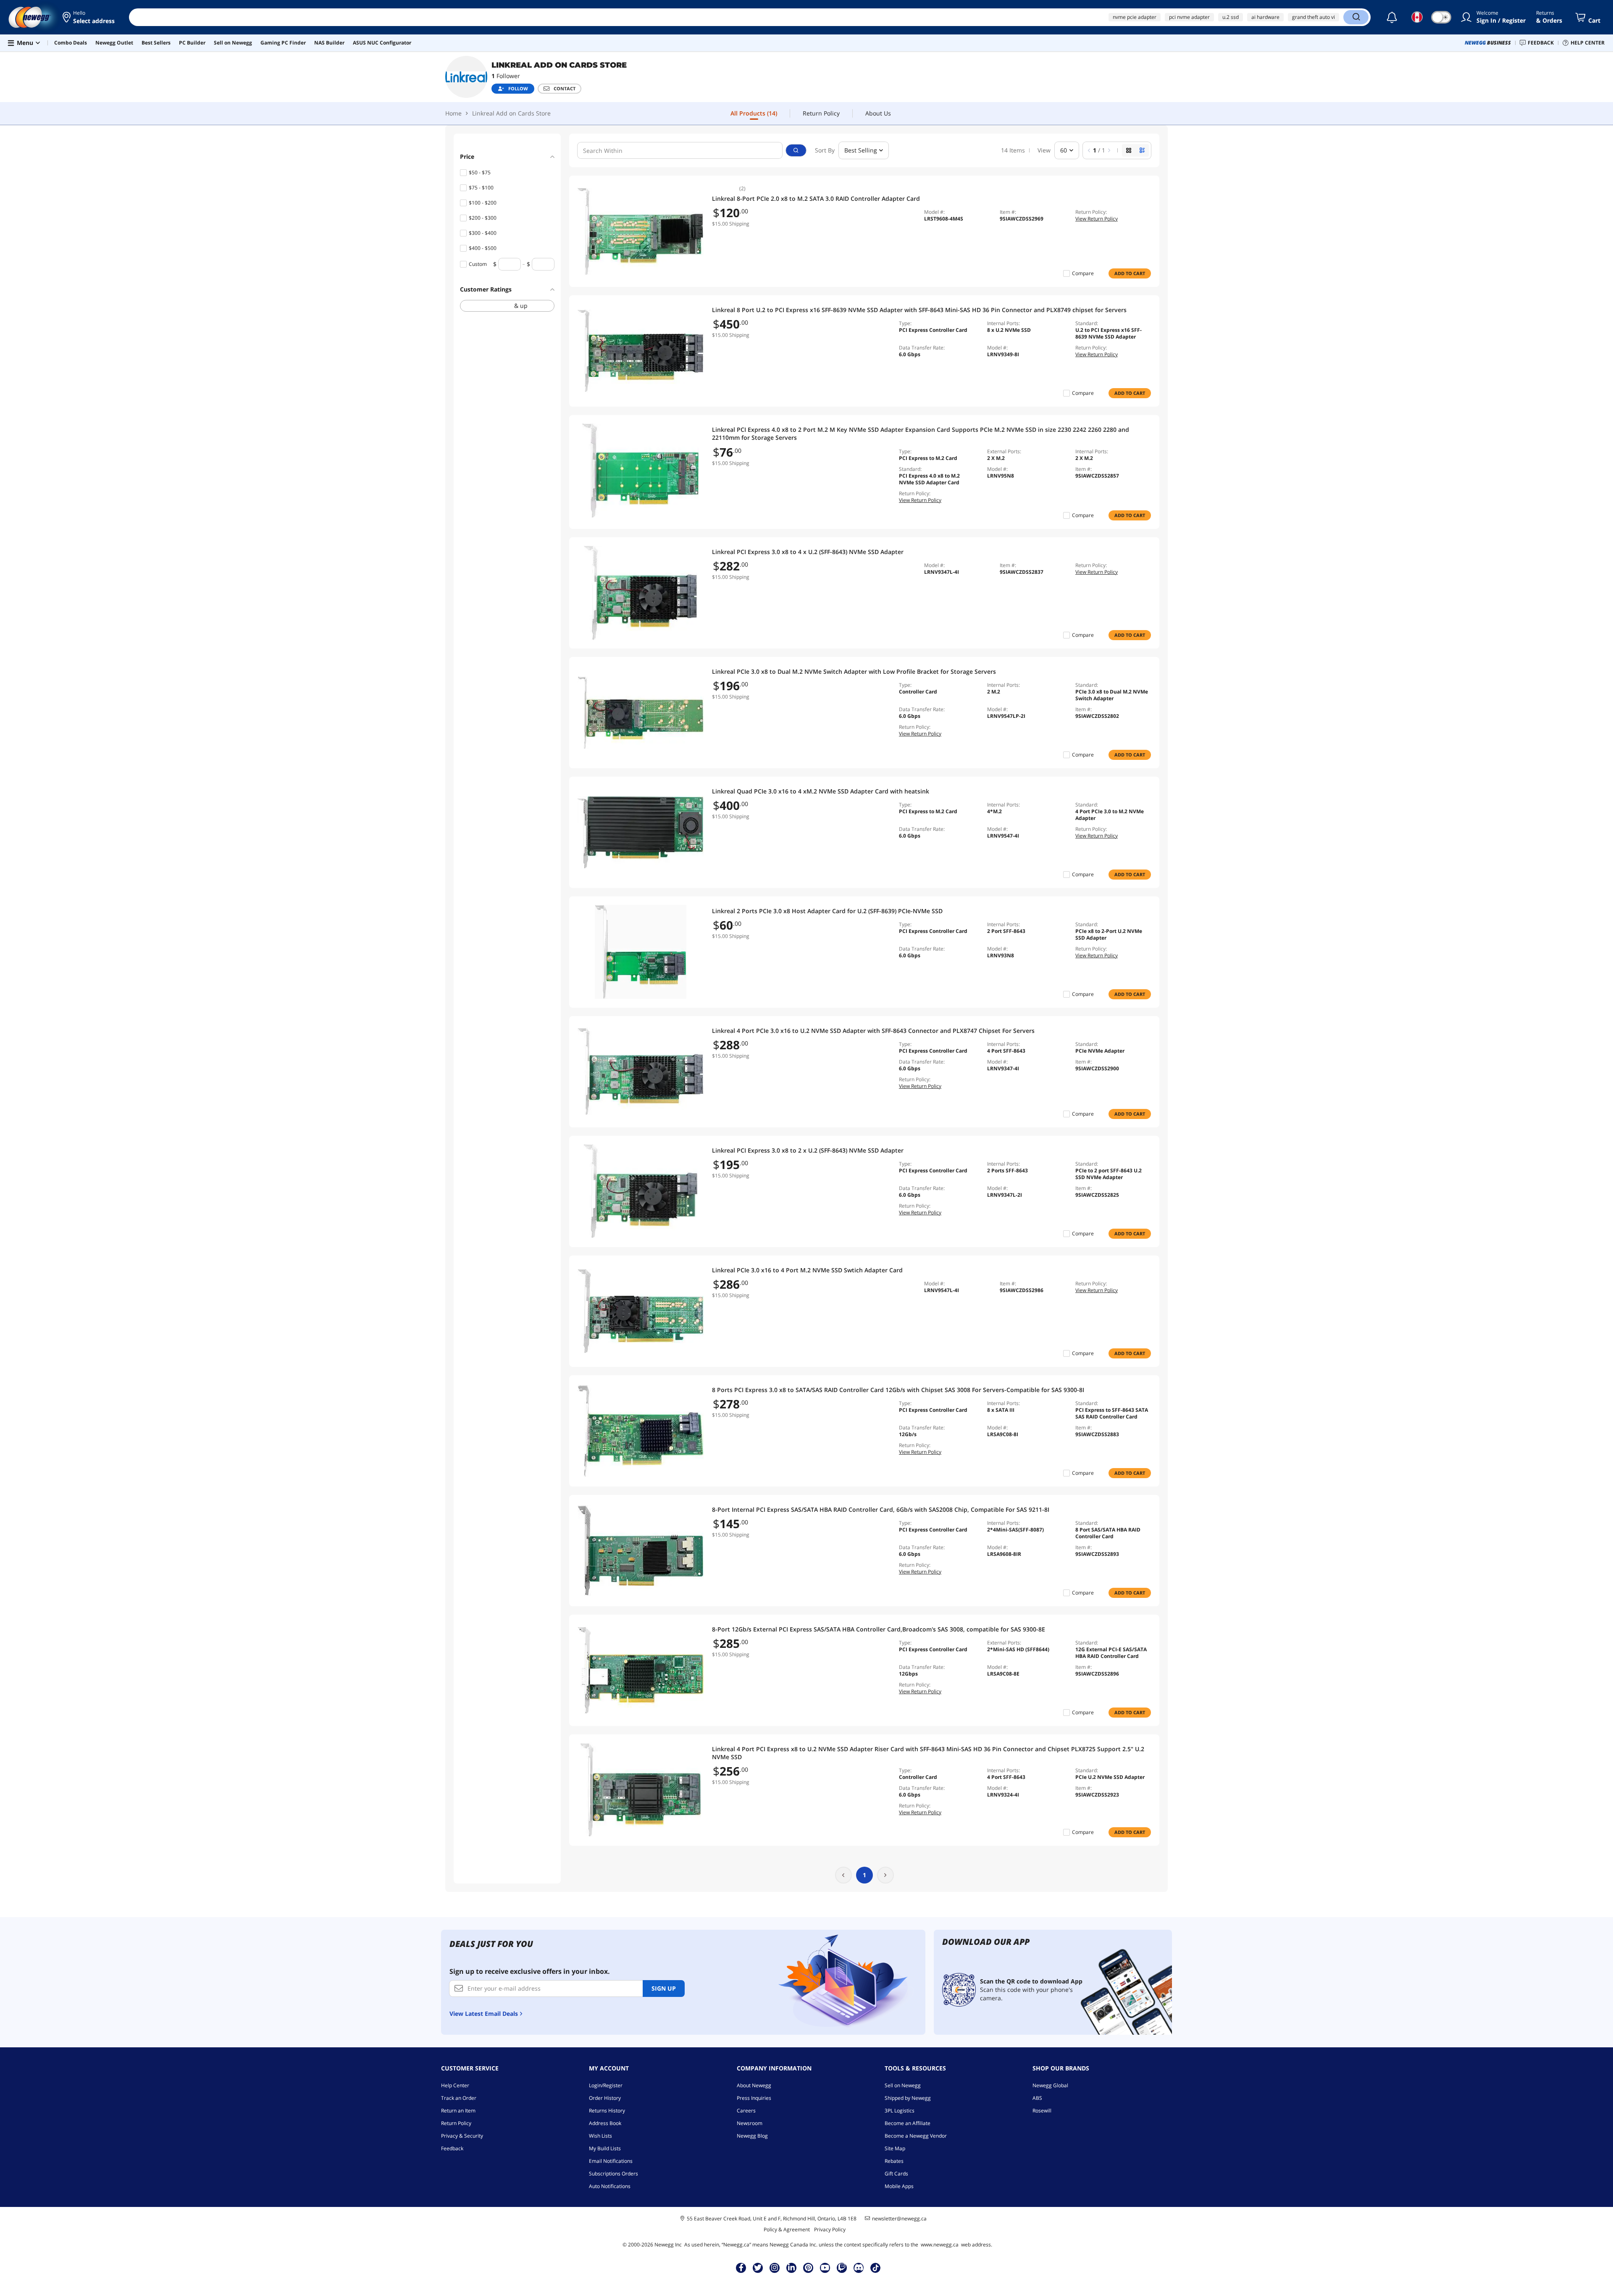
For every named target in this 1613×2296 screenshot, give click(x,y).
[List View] (1142, 150)
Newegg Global (1050, 2085)
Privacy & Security (462, 2136)
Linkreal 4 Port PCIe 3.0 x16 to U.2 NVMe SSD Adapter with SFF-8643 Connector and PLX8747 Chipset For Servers (873, 1031)
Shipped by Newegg (908, 2098)
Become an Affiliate (908, 2123)
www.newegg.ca (940, 2245)
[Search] (1356, 17)
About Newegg (754, 2085)
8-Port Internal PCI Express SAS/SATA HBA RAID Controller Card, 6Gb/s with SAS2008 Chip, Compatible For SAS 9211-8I (881, 1509)
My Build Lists (605, 2148)
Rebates (894, 2161)
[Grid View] (1129, 150)
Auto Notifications (610, 2186)
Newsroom (750, 2123)
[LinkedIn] (791, 2267)
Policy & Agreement (787, 2229)
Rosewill (1042, 2111)
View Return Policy (1097, 219)
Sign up (664, 1988)
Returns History (607, 2111)
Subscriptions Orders (613, 2174)
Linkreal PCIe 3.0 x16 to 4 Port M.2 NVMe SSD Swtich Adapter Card (807, 1270)
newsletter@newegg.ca (899, 2219)
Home (453, 113)
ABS (1037, 2098)
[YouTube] (825, 2267)
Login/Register (606, 2085)
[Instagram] (775, 2267)
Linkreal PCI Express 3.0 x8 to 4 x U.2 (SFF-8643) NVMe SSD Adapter (808, 552)
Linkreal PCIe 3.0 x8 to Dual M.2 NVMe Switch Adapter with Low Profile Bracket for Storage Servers (854, 671)
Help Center (455, 2085)
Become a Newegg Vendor (916, 2136)
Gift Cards (896, 2174)
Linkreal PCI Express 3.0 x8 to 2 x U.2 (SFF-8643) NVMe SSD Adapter (808, 1150)
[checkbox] (507, 306)
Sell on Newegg (903, 2085)
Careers (746, 2111)
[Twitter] (758, 2267)
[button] (89, 17)
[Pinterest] (808, 2267)
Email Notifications (611, 2161)
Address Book (605, 2123)
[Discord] (859, 2267)
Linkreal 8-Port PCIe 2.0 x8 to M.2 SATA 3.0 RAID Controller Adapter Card (816, 198)
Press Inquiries (754, 2098)
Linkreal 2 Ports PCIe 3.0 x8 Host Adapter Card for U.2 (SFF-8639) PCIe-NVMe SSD (827, 911)
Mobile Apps (899, 2186)
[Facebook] (741, 2267)
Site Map (895, 2148)
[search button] (796, 150)
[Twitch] (842, 2267)
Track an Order (459, 2098)
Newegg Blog (752, 2136)
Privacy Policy (830, 2229)
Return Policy (456, 2123)
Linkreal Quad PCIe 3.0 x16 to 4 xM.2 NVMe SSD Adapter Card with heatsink (821, 791)
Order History (605, 2098)
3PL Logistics (900, 2111)
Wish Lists (600, 2136)
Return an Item (458, 2111)
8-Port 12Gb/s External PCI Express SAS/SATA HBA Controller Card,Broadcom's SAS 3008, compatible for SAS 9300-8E (879, 1629)
